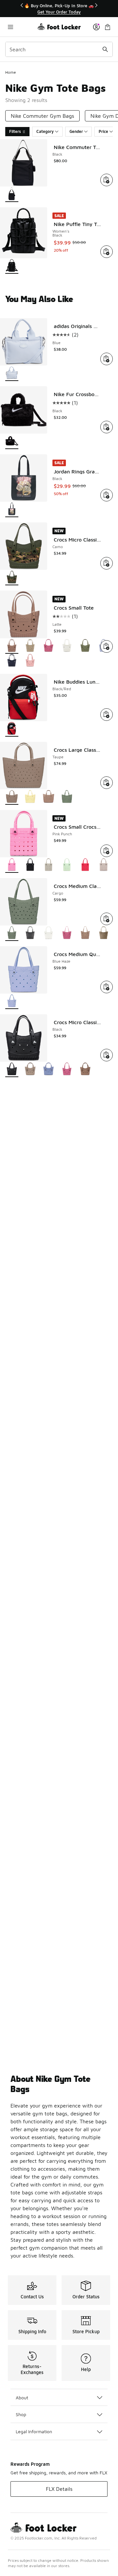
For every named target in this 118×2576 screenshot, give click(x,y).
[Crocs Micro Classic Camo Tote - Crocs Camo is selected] (12, 578)
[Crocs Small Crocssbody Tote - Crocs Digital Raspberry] (85, 865)
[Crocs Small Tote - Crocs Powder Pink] (30, 661)
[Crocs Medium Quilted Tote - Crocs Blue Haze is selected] (12, 1002)
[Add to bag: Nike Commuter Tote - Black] (107, 180)
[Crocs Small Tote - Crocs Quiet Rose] (49, 646)
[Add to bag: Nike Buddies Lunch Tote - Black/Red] (107, 715)
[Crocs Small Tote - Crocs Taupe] (30, 646)
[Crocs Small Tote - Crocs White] (67, 646)
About (22, 2398)
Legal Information (34, 2431)
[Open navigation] (21, 27)
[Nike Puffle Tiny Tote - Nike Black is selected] (12, 266)
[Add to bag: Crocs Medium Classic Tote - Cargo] (107, 919)
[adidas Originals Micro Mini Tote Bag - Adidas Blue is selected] (12, 374)
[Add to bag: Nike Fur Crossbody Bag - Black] (107, 427)
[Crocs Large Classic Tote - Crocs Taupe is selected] (12, 797)
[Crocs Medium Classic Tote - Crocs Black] (30, 934)
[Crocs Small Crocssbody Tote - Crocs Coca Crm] (104, 865)
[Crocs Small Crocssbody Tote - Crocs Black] (30, 865)
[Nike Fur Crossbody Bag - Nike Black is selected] (12, 442)
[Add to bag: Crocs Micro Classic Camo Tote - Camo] (107, 563)
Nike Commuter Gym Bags (42, 116)
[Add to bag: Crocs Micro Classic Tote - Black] (107, 1055)
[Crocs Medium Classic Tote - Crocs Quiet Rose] (67, 934)
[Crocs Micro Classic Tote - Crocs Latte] (85, 1070)
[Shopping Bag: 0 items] (108, 27)
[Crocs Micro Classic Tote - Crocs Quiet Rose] (67, 1070)
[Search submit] (105, 49)
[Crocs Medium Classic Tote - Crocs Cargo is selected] (12, 934)
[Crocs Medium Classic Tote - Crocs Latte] (85, 934)
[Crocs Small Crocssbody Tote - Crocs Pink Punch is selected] (12, 865)
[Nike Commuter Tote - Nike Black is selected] (12, 195)
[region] (59, 9)
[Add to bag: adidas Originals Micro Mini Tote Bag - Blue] (107, 359)
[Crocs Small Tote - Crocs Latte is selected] (12, 646)
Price (103, 131)
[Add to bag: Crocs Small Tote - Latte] (107, 646)
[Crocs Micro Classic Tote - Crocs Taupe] (30, 1070)
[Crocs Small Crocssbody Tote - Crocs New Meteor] (49, 865)
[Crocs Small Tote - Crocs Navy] (12, 661)
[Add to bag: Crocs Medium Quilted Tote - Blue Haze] (107, 987)
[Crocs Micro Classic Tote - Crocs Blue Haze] (49, 1070)
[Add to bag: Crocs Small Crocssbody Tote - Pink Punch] (107, 851)
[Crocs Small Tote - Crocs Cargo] (85, 646)
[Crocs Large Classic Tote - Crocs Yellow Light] (30, 797)
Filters (15, 131)
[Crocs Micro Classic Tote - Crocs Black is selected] (12, 1070)
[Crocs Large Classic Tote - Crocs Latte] (49, 797)
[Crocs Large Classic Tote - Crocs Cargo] (67, 797)
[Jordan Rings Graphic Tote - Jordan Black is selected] (12, 510)
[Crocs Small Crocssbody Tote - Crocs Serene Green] (67, 865)
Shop (21, 2414)
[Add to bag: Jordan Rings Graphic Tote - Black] (107, 495)
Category (45, 131)
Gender (76, 131)
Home (11, 72)
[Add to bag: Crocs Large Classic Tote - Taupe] (107, 783)
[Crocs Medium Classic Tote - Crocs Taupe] (104, 934)
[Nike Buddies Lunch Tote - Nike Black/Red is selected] (12, 729)
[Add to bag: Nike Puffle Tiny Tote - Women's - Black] (107, 252)
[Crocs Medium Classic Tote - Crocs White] (49, 934)
